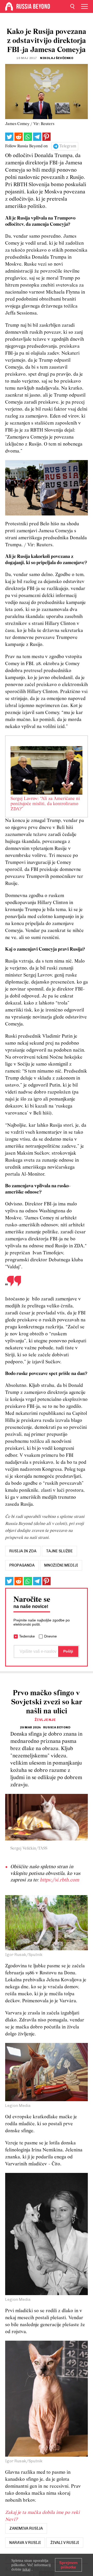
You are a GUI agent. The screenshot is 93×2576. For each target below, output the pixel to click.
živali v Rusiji (65, 2543)
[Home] (9, 6)
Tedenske (27, 1636)
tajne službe (59, 1551)
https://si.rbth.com (59, 1880)
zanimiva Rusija (26, 2528)
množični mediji (61, 1565)
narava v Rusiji (25, 2543)
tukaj (26, 2569)
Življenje (45, 1720)
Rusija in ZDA (23, 1551)
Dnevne (51, 1636)
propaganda (22, 1565)
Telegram (68, 146)
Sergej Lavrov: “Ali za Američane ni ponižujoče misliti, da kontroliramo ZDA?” (45, 804)
